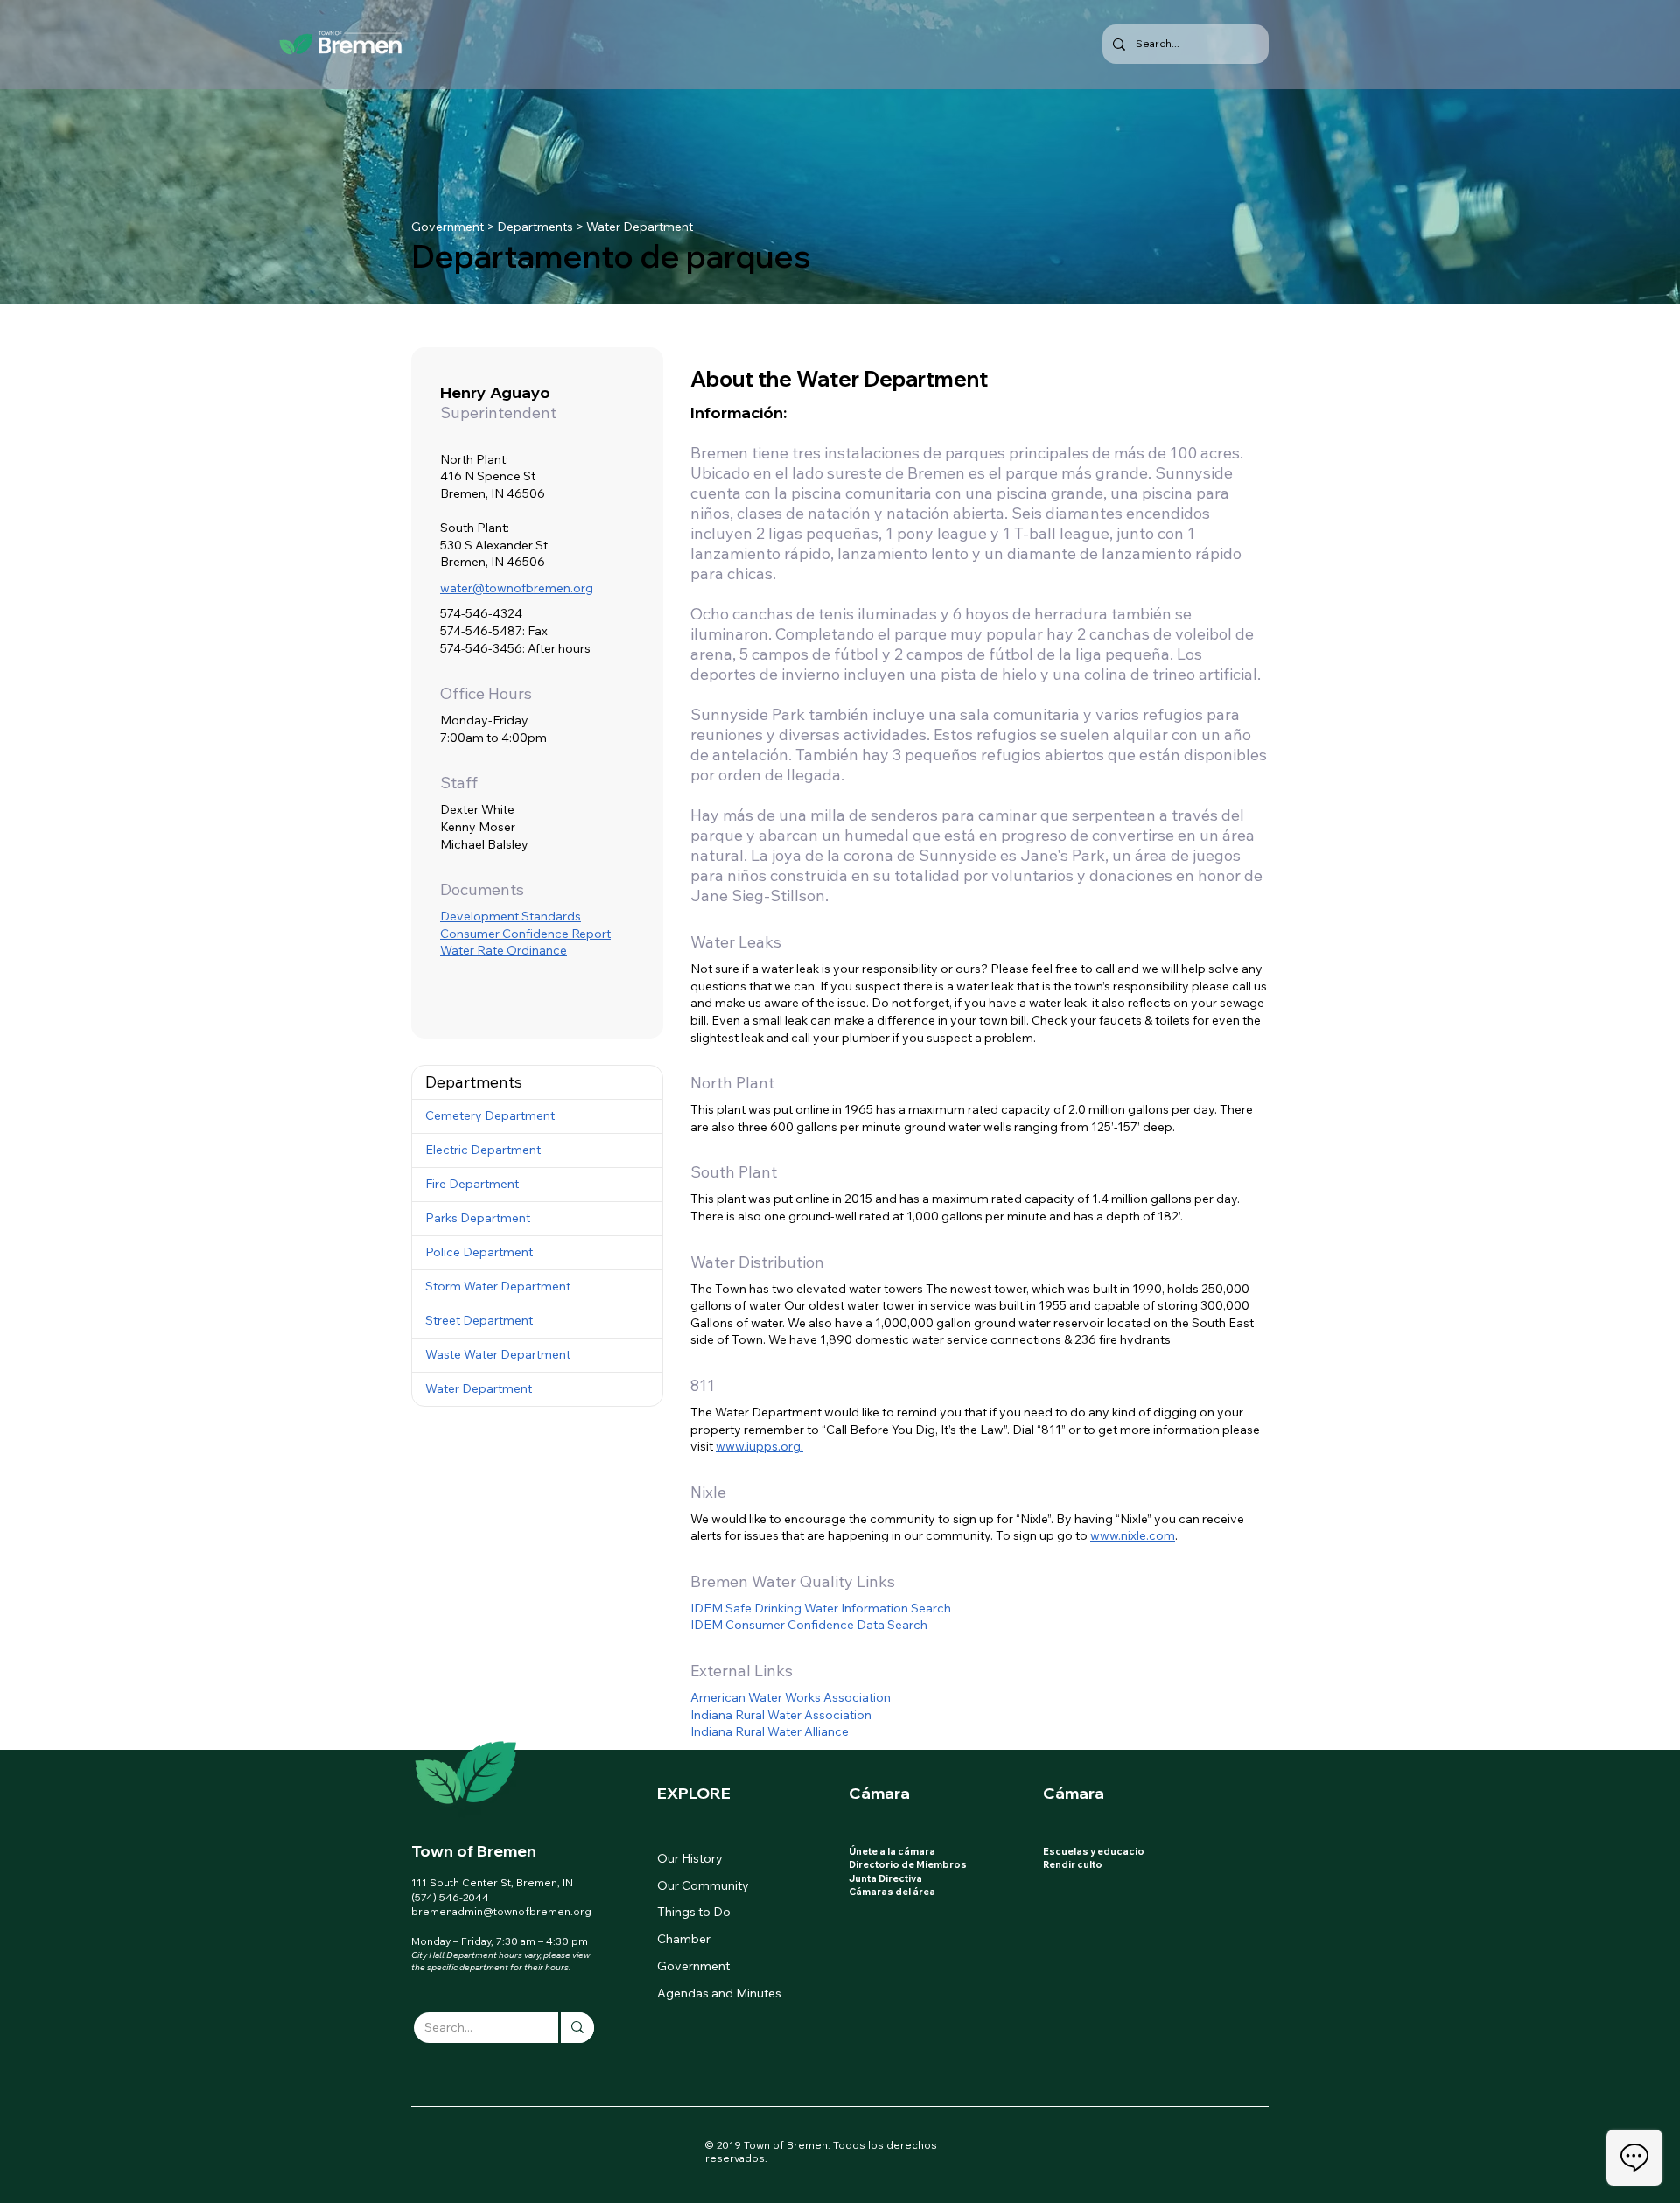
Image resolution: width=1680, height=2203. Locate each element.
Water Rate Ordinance (504, 950)
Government (448, 227)
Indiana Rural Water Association (781, 1715)
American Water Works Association (791, 1697)
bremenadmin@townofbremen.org (501, 1911)
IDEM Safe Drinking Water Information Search (821, 1608)
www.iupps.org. (759, 1446)
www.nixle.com (1133, 1535)
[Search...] (576, 2028)
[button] (537, 1082)
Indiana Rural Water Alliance (770, 1731)
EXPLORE (694, 1793)
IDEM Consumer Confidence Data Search (809, 1625)
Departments (535, 227)
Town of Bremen (474, 1851)
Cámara (879, 1793)
